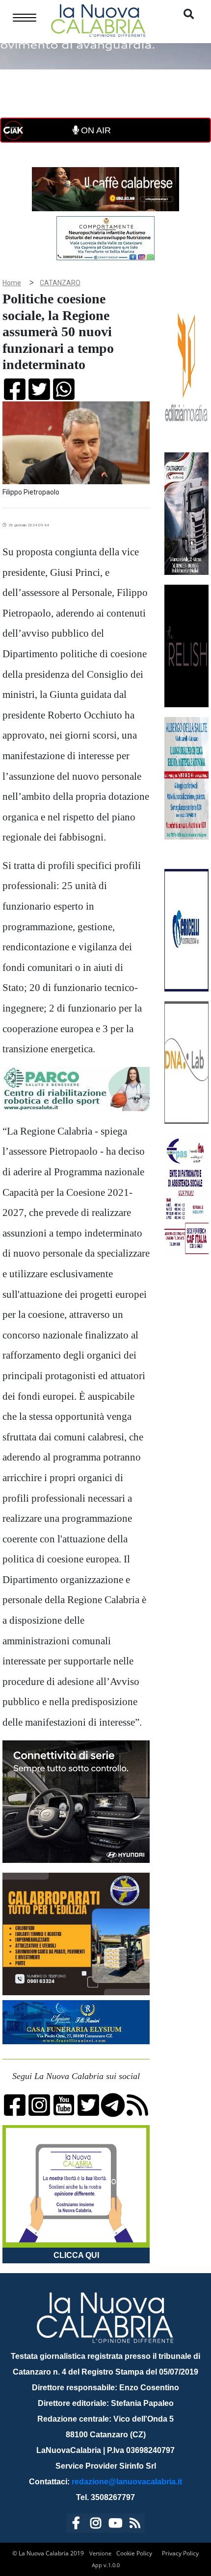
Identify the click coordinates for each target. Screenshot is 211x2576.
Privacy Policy (180, 2553)
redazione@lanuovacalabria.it (127, 2482)
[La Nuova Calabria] (98, 19)
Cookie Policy (134, 2553)
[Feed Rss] (135, 2525)
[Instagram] (96, 2525)
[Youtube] (115, 2525)
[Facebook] (76, 2525)
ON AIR (95, 130)
